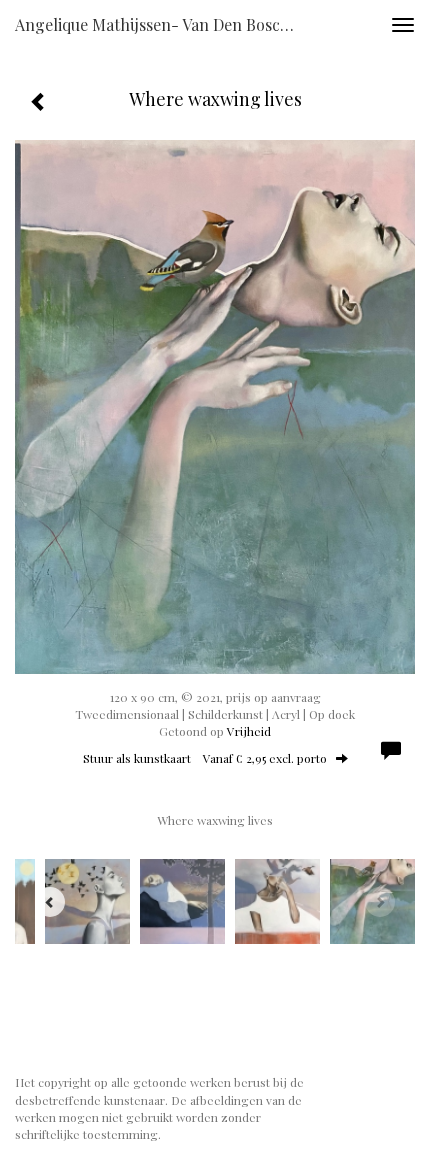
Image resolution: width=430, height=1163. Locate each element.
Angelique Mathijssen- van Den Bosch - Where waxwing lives (163, 24)
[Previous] (50, 902)
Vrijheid (249, 731)
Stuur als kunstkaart (205, 758)
